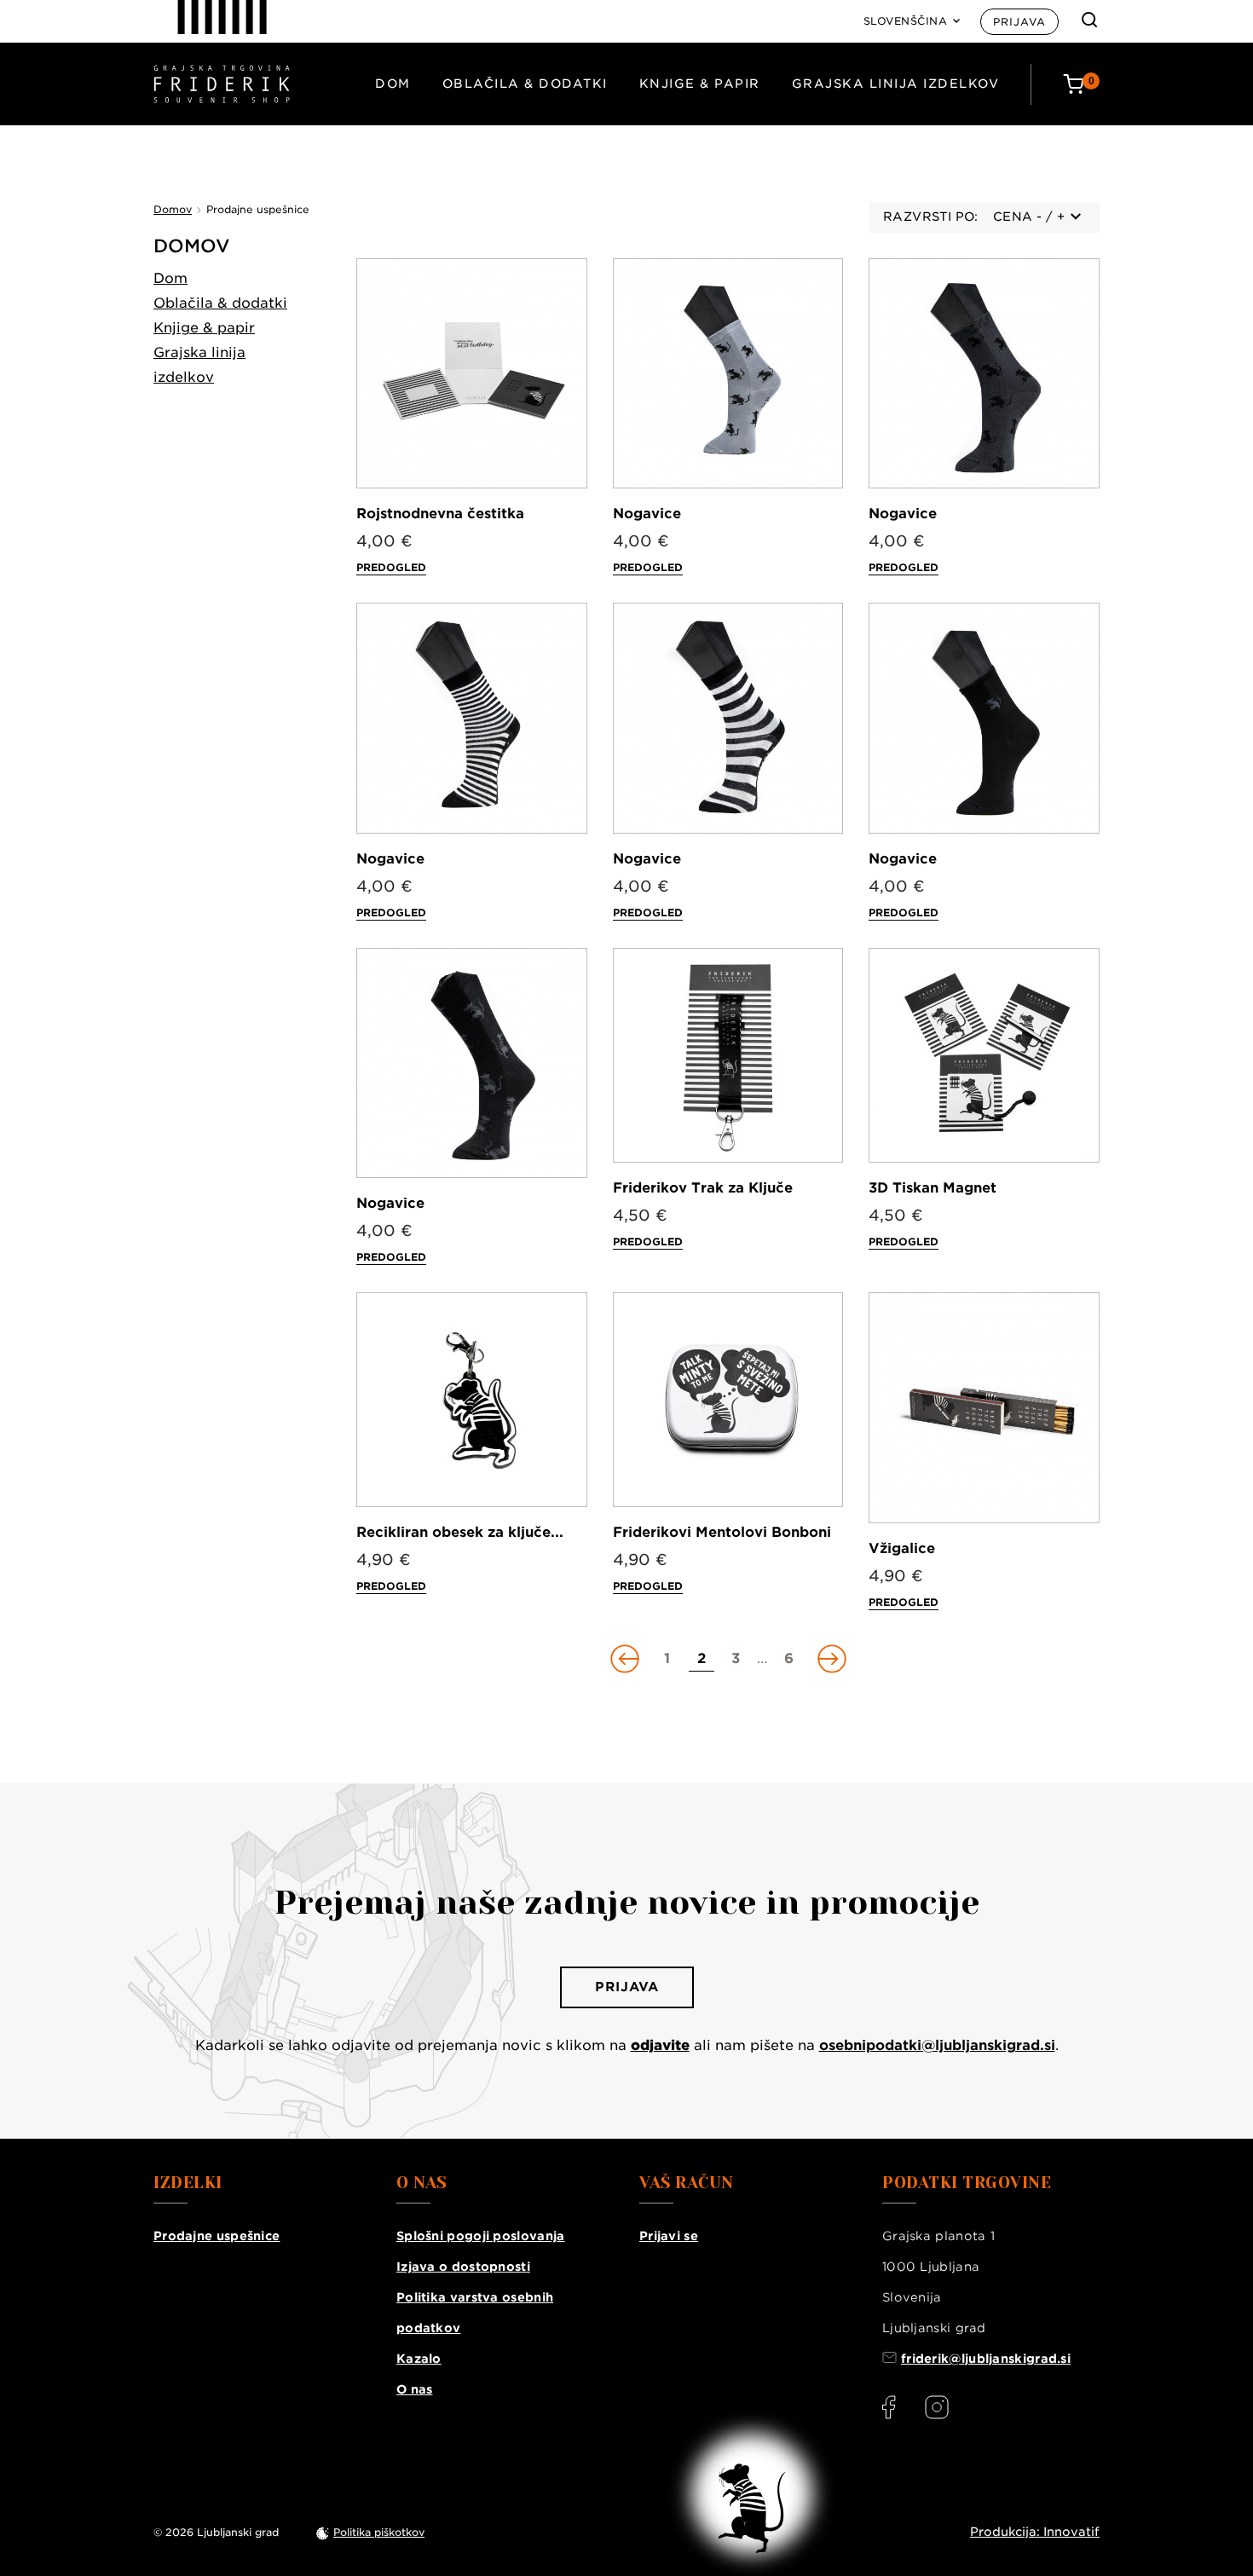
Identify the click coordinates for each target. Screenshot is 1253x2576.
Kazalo (419, 2359)
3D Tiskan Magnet (933, 1188)
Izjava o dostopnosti (463, 2267)
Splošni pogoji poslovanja (481, 2236)
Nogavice (647, 514)
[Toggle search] (1089, 20)
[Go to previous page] (626, 1659)
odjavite (660, 2045)
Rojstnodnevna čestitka (440, 514)
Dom (393, 84)
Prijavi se (669, 2236)
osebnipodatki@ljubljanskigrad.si (937, 2045)
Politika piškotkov (379, 2532)
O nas (415, 2389)
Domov (192, 246)
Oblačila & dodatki (525, 84)
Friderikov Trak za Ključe (703, 1188)
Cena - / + (1029, 217)
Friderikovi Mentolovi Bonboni (722, 1532)
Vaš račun (687, 2183)
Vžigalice (902, 1548)
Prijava (1019, 22)
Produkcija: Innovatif (1035, 2532)
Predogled (391, 567)
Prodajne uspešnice (217, 2236)
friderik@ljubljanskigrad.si (986, 2359)
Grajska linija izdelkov (896, 84)
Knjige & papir (700, 84)
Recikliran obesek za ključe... (460, 1532)
